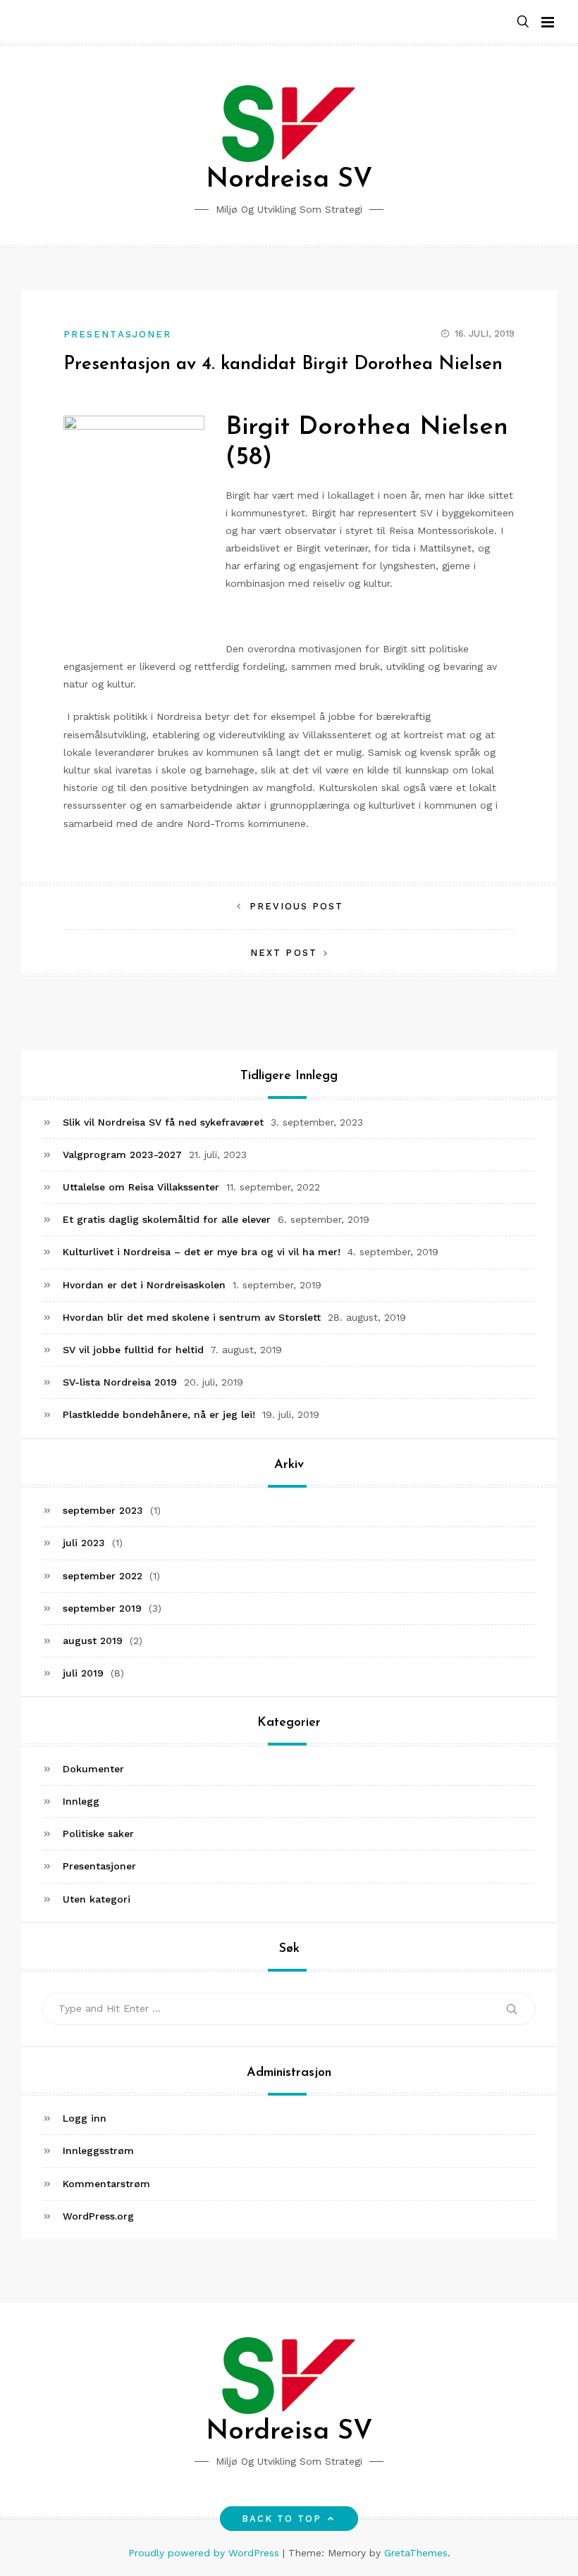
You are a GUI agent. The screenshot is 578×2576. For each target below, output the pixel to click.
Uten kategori (97, 1899)
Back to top (282, 2519)
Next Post (284, 953)
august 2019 (93, 1641)
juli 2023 (84, 1543)
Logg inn (85, 2118)
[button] (523, 22)
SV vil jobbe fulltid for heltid (133, 1350)
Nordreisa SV (289, 180)
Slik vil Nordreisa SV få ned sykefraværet (163, 1122)
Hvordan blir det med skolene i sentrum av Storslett (192, 1317)
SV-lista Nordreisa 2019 (120, 1382)
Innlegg (81, 1801)
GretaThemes (416, 2553)
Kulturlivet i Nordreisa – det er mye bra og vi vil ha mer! (202, 1252)
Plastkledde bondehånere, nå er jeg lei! (159, 1414)
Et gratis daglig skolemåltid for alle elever (167, 1219)
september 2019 (102, 1608)
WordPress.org (98, 2216)
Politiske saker (98, 1834)
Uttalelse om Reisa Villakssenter (141, 1187)
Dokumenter (93, 1769)
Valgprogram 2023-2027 (122, 1155)
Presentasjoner (117, 334)
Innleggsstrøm (98, 2151)
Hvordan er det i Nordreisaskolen (144, 1285)
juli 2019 (83, 1673)
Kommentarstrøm (106, 2184)
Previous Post (296, 906)
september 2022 (103, 1576)
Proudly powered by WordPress (205, 2553)
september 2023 (103, 1510)
